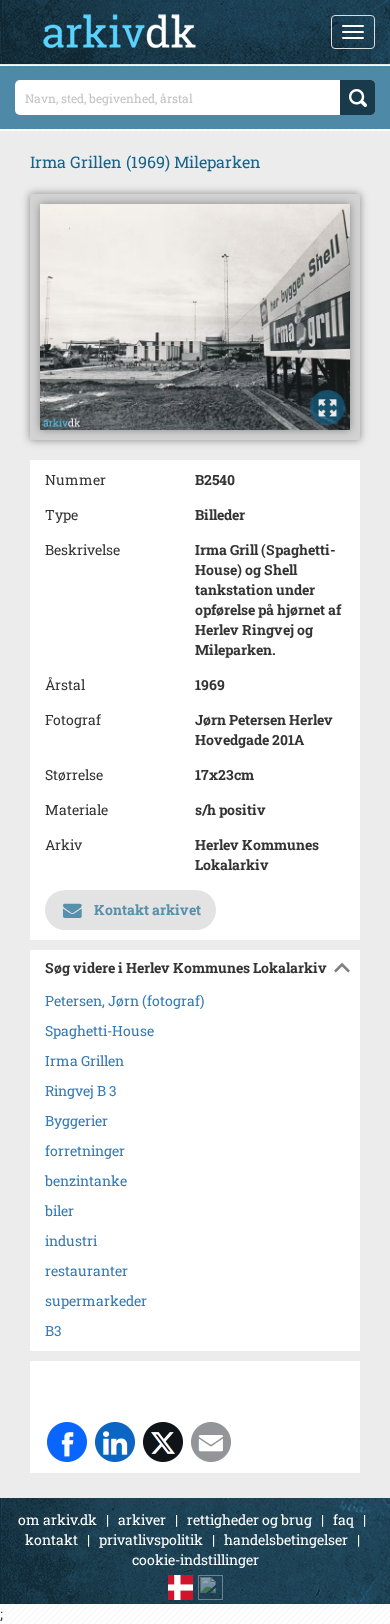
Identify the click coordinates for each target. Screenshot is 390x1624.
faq (343, 1519)
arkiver (142, 1519)
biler (59, 1210)
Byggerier (76, 1120)
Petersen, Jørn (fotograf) (124, 1000)
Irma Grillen (84, 1060)
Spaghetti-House (99, 1030)
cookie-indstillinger (195, 1559)
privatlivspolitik (151, 1539)
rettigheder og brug (249, 1519)
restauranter (86, 1270)
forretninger (85, 1150)
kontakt (51, 1539)
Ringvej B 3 (81, 1090)
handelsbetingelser (286, 1539)
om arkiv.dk (57, 1519)
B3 (53, 1330)
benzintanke (86, 1180)
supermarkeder (96, 1300)
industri (71, 1240)
